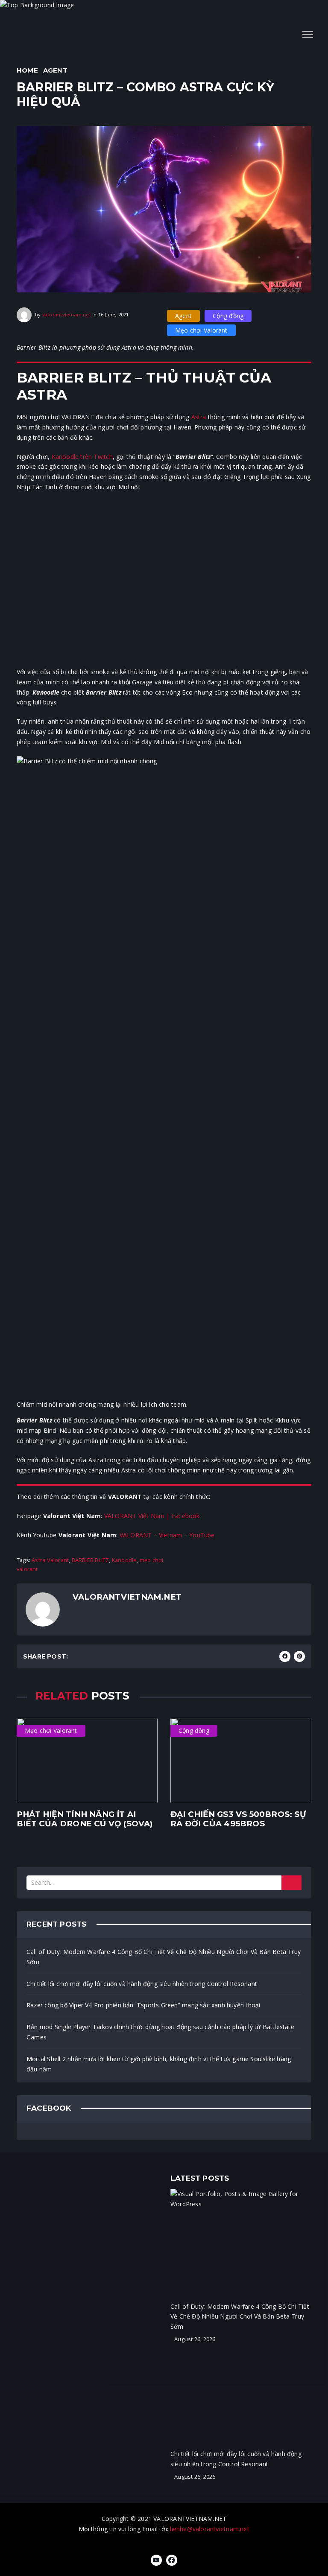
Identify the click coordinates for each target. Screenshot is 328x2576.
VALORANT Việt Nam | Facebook (152, 1516)
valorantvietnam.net (67, 314)
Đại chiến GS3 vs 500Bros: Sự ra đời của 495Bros (238, 1819)
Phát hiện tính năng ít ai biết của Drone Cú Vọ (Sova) (85, 1819)
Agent (55, 70)
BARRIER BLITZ (91, 1560)
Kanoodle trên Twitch (82, 457)
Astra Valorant (50, 1560)
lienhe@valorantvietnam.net (209, 2529)
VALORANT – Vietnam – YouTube (167, 1535)
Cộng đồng (228, 316)
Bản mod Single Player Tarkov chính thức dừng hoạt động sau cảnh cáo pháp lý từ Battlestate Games (160, 2032)
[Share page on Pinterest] (299, 1656)
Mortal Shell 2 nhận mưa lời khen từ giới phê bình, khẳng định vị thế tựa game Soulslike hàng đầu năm (159, 2064)
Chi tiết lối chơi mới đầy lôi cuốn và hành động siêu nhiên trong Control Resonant (142, 1984)
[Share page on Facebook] (285, 1656)
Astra (199, 417)
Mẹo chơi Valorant (201, 330)
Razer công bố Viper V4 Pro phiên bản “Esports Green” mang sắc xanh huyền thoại (143, 2005)
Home (27, 70)
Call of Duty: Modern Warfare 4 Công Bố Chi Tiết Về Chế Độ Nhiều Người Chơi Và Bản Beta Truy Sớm (164, 1957)
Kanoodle (124, 1560)
